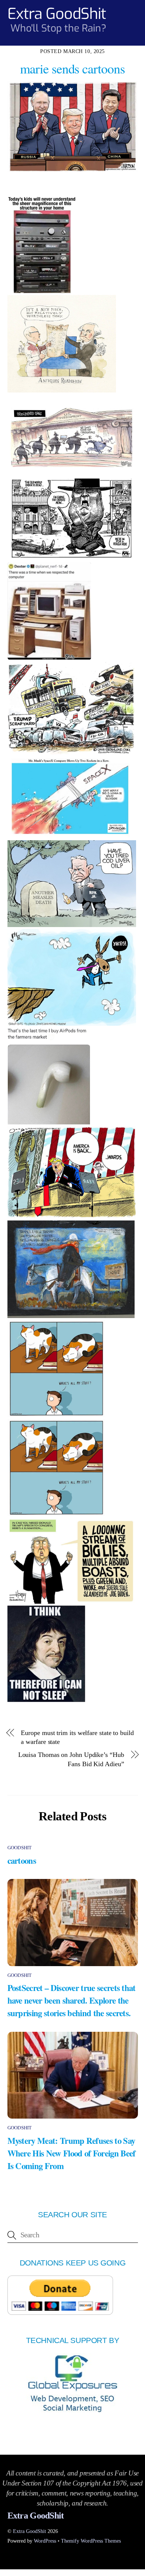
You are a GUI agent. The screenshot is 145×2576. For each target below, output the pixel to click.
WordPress (45, 2541)
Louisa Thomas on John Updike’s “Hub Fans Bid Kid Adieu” (71, 1759)
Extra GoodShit (30, 2531)
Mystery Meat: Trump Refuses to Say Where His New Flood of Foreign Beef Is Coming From (72, 2153)
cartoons (22, 1860)
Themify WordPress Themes (91, 2541)
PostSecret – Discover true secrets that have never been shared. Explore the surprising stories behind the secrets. (72, 2000)
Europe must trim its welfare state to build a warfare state (77, 1737)
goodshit (20, 1848)
